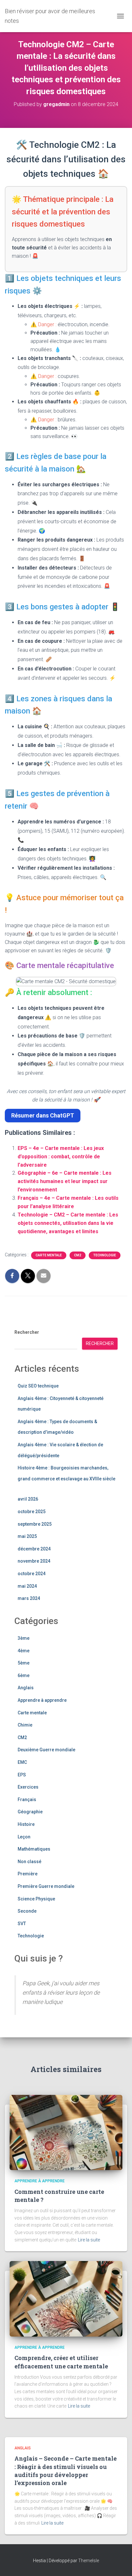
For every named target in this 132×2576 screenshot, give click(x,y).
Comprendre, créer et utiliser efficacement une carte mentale (61, 2362)
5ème (24, 1663)
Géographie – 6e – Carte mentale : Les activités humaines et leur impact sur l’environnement (65, 1181)
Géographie (30, 1812)
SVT (22, 1924)
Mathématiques (34, 1849)
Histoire (26, 1824)
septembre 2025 (35, 1524)
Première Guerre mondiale (46, 1886)
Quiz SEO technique (38, 1386)
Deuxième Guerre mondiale (46, 1750)
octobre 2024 (32, 1574)
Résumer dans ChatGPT (43, 1115)
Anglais (26, 1688)
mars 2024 (29, 1598)
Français (27, 1800)
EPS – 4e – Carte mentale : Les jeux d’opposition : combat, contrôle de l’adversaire (61, 1157)
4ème (24, 1651)
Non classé (29, 1862)
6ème (24, 1675)
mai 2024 (27, 1586)
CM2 (78, 1255)
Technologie (105, 1255)
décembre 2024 (34, 1549)
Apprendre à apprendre (42, 1700)
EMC (22, 1762)
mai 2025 (27, 1536)
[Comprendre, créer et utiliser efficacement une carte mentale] (66, 2298)
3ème (24, 1638)
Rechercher (27, 1332)
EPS (22, 1775)
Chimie (25, 1725)
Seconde (27, 1911)
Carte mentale (49, 1255)
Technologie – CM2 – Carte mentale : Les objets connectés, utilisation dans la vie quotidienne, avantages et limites (68, 1223)
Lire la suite (89, 2240)
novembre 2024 (34, 1561)
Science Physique (36, 1899)
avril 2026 (28, 1499)
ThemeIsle (89, 2561)
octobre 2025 (32, 1512)
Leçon (24, 1837)
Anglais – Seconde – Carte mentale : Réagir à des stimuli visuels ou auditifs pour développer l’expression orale (66, 2471)
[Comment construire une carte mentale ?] (66, 2132)
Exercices (28, 1787)
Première (28, 1874)
